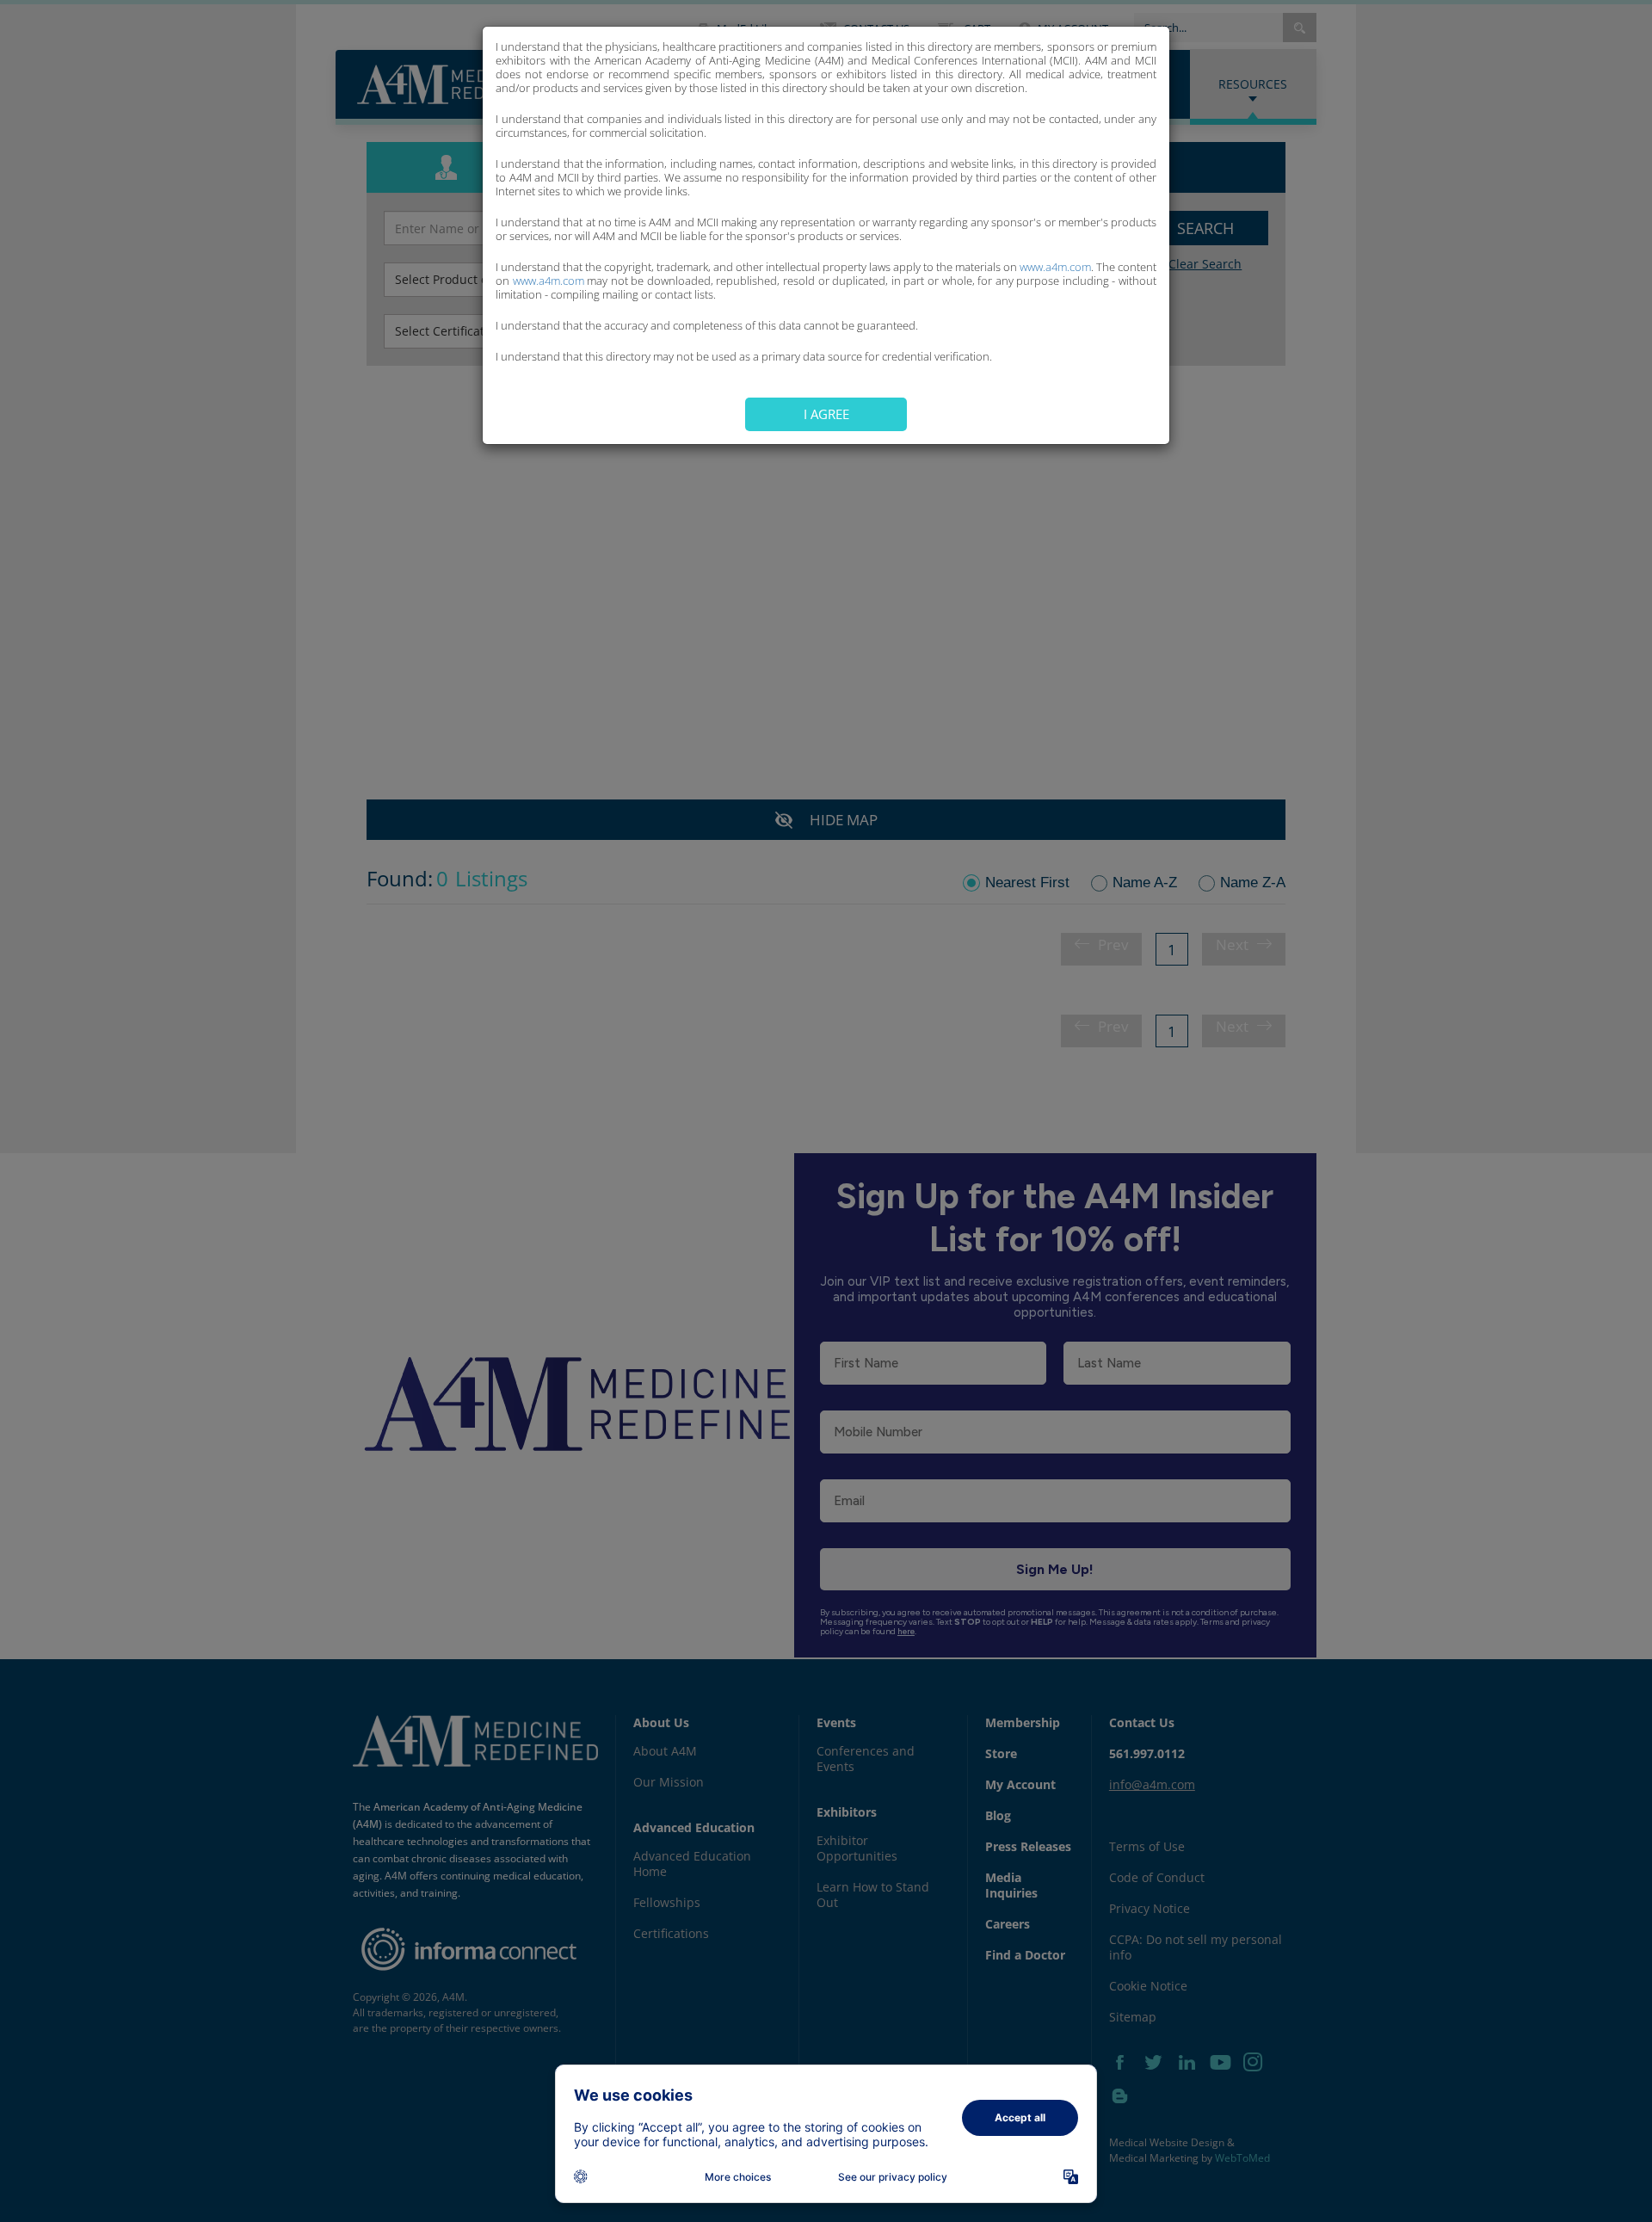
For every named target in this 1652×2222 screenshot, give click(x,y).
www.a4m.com (1055, 267)
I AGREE (826, 414)
